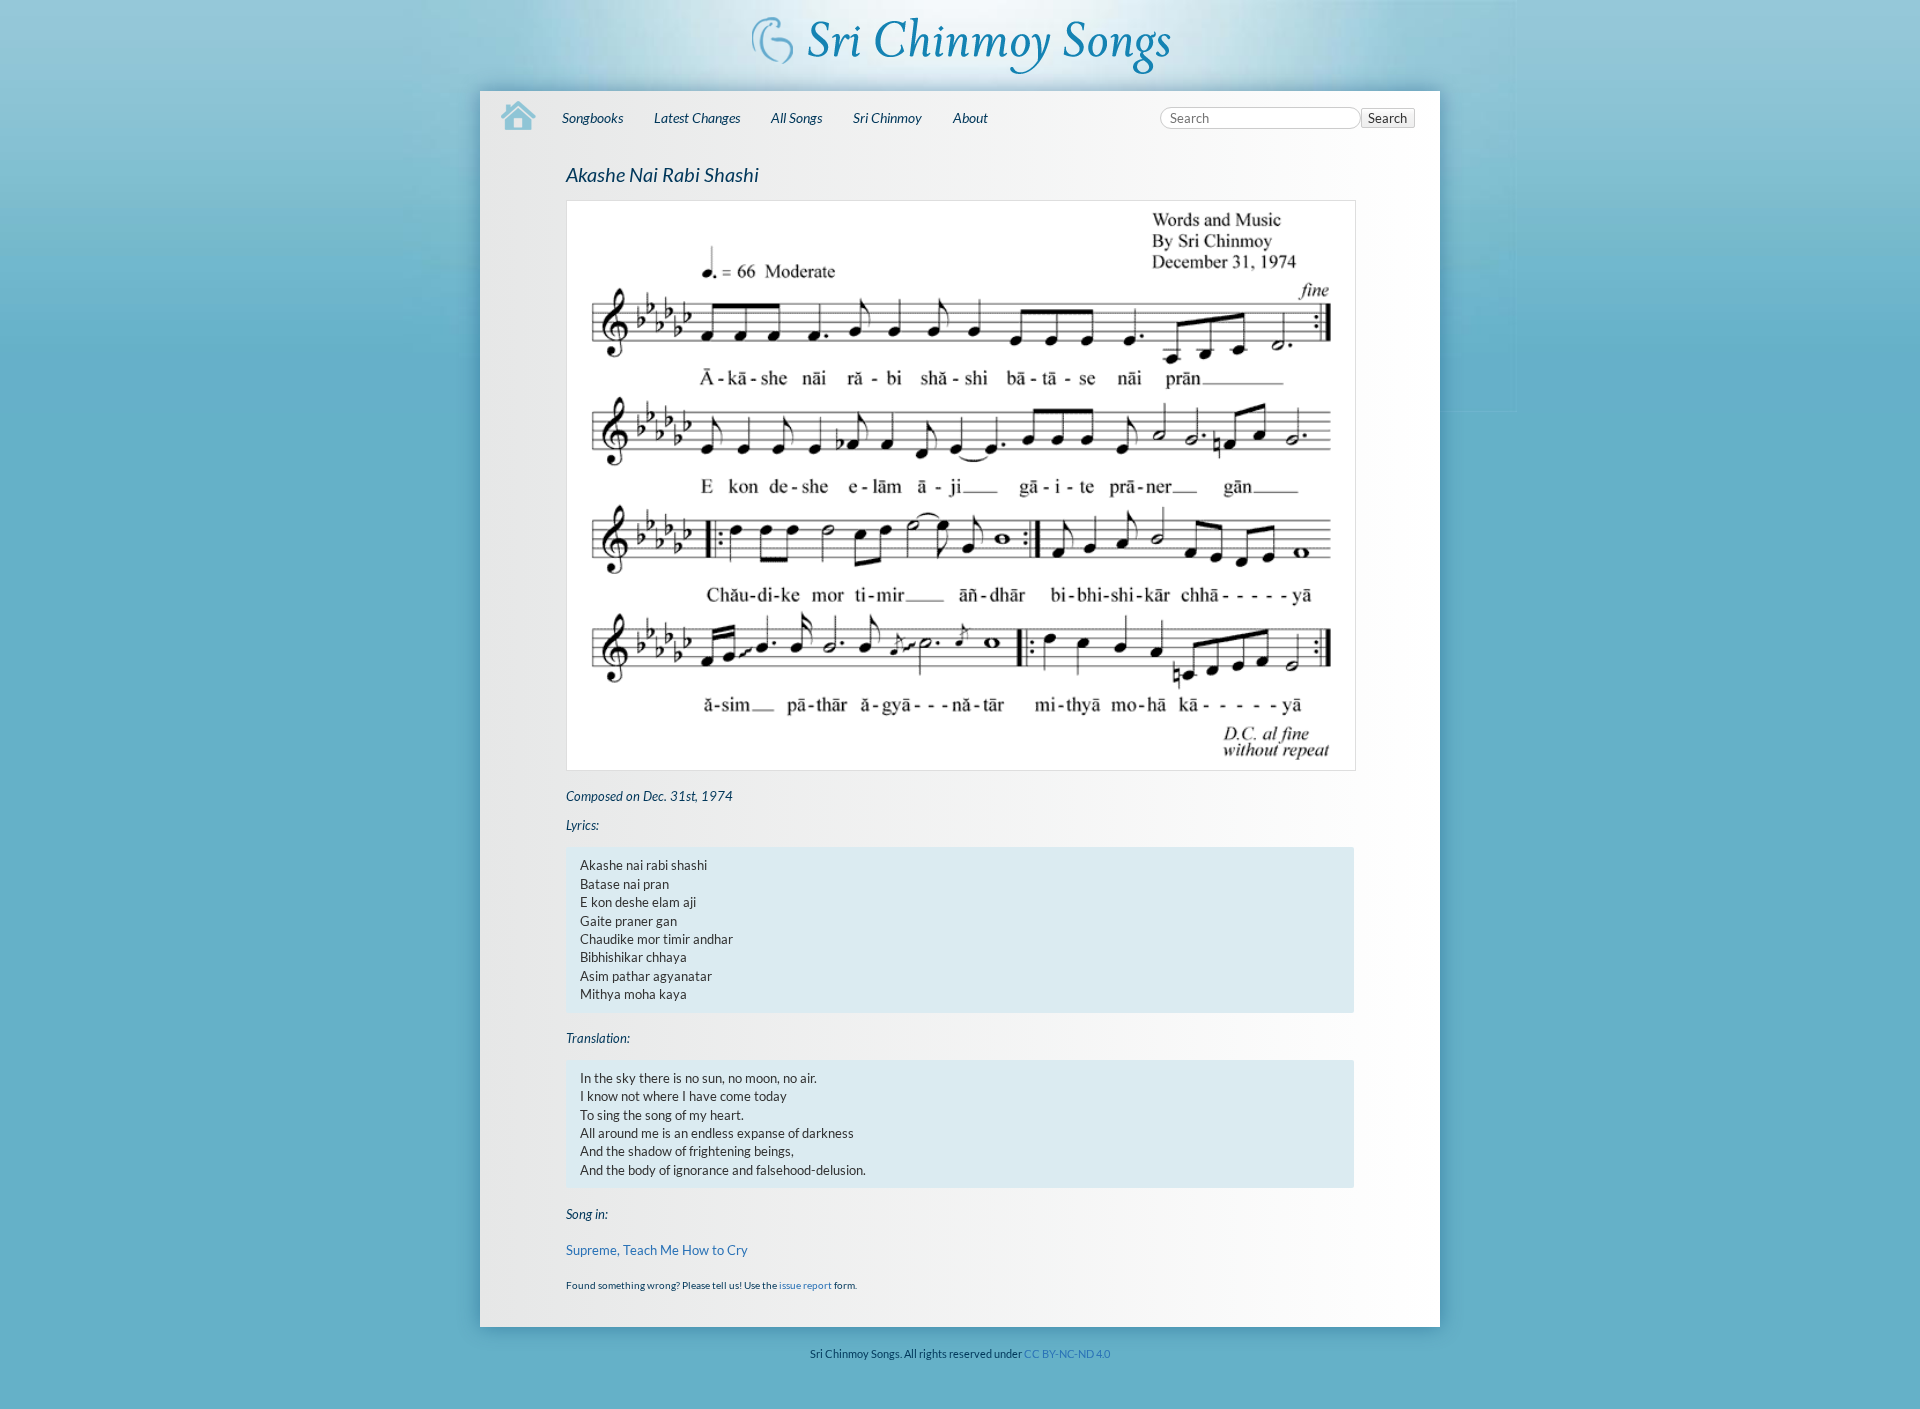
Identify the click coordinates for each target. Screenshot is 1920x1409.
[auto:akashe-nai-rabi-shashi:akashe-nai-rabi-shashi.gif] (959, 485)
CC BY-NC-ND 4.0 (1067, 1353)
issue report (805, 1285)
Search (1387, 118)
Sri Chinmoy (887, 117)
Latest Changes (697, 117)
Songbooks (592, 117)
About (970, 117)
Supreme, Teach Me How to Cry (657, 1250)
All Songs (796, 117)
